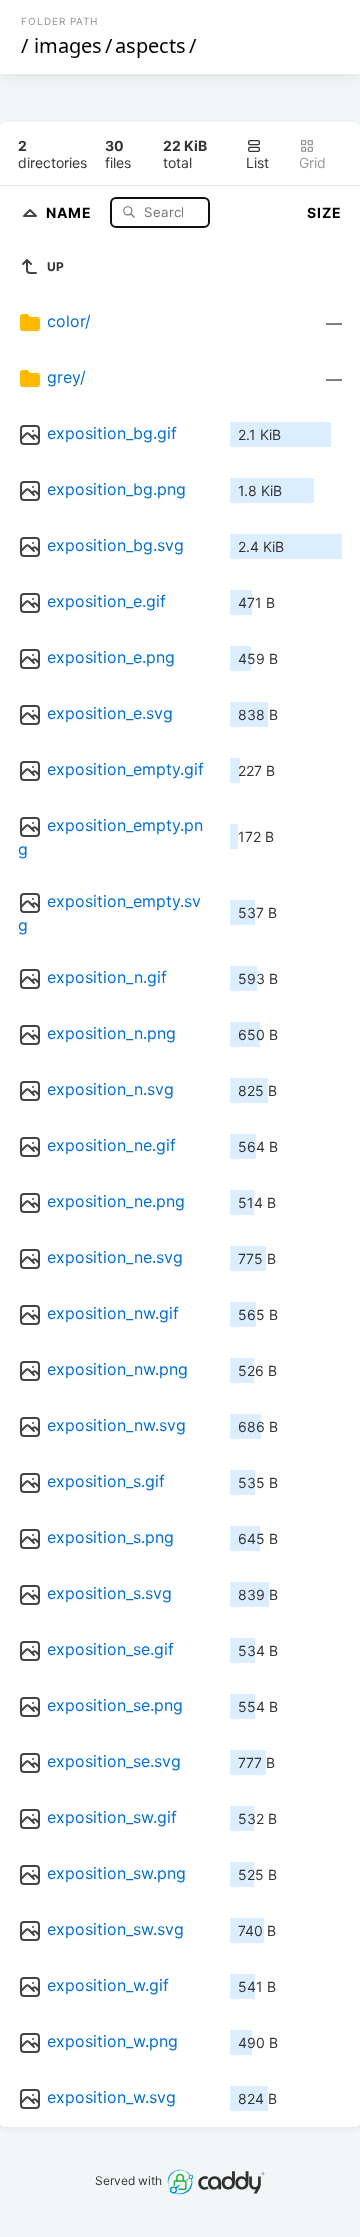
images (68, 45)
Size (324, 212)
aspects (150, 45)
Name (71, 211)
